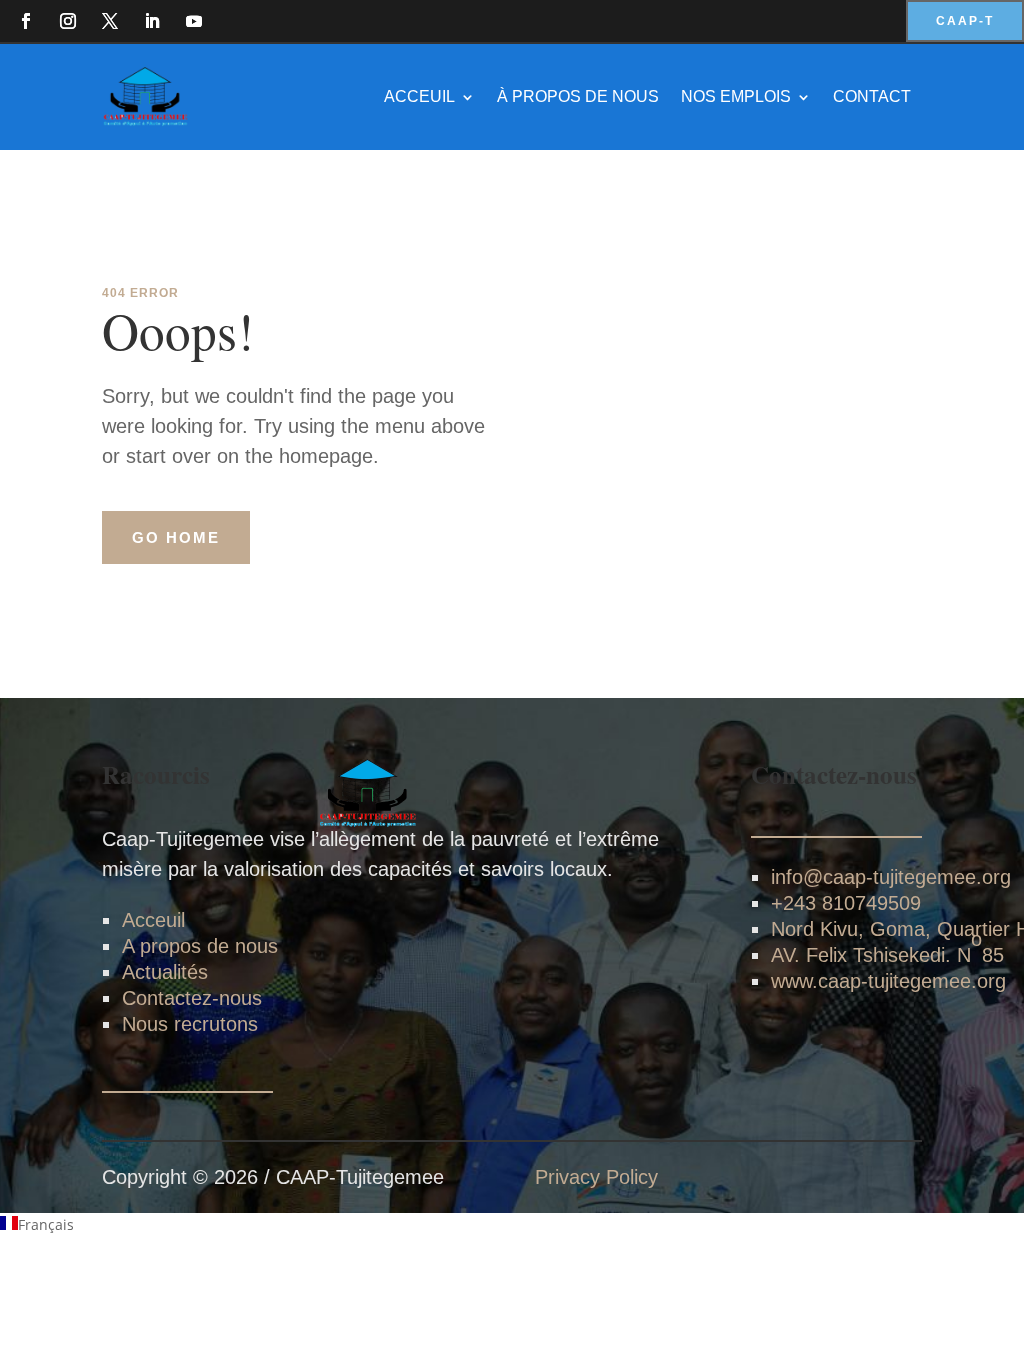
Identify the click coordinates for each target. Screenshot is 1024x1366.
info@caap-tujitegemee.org (891, 877)
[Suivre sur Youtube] (194, 21)
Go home (176, 537)
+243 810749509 (846, 903)
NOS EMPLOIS (736, 96)
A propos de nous (200, 946)
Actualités (165, 972)
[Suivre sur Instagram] (68, 21)
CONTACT (872, 96)
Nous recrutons (190, 1024)
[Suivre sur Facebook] (26, 21)
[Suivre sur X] (110, 21)
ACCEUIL (419, 96)
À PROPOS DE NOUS (578, 96)
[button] (512, 1225)
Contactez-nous (192, 998)
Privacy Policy (596, 1177)
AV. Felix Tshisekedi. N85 (887, 947)
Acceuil (153, 920)
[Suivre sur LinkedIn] (152, 21)
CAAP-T (965, 21)
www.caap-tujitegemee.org (888, 981)
